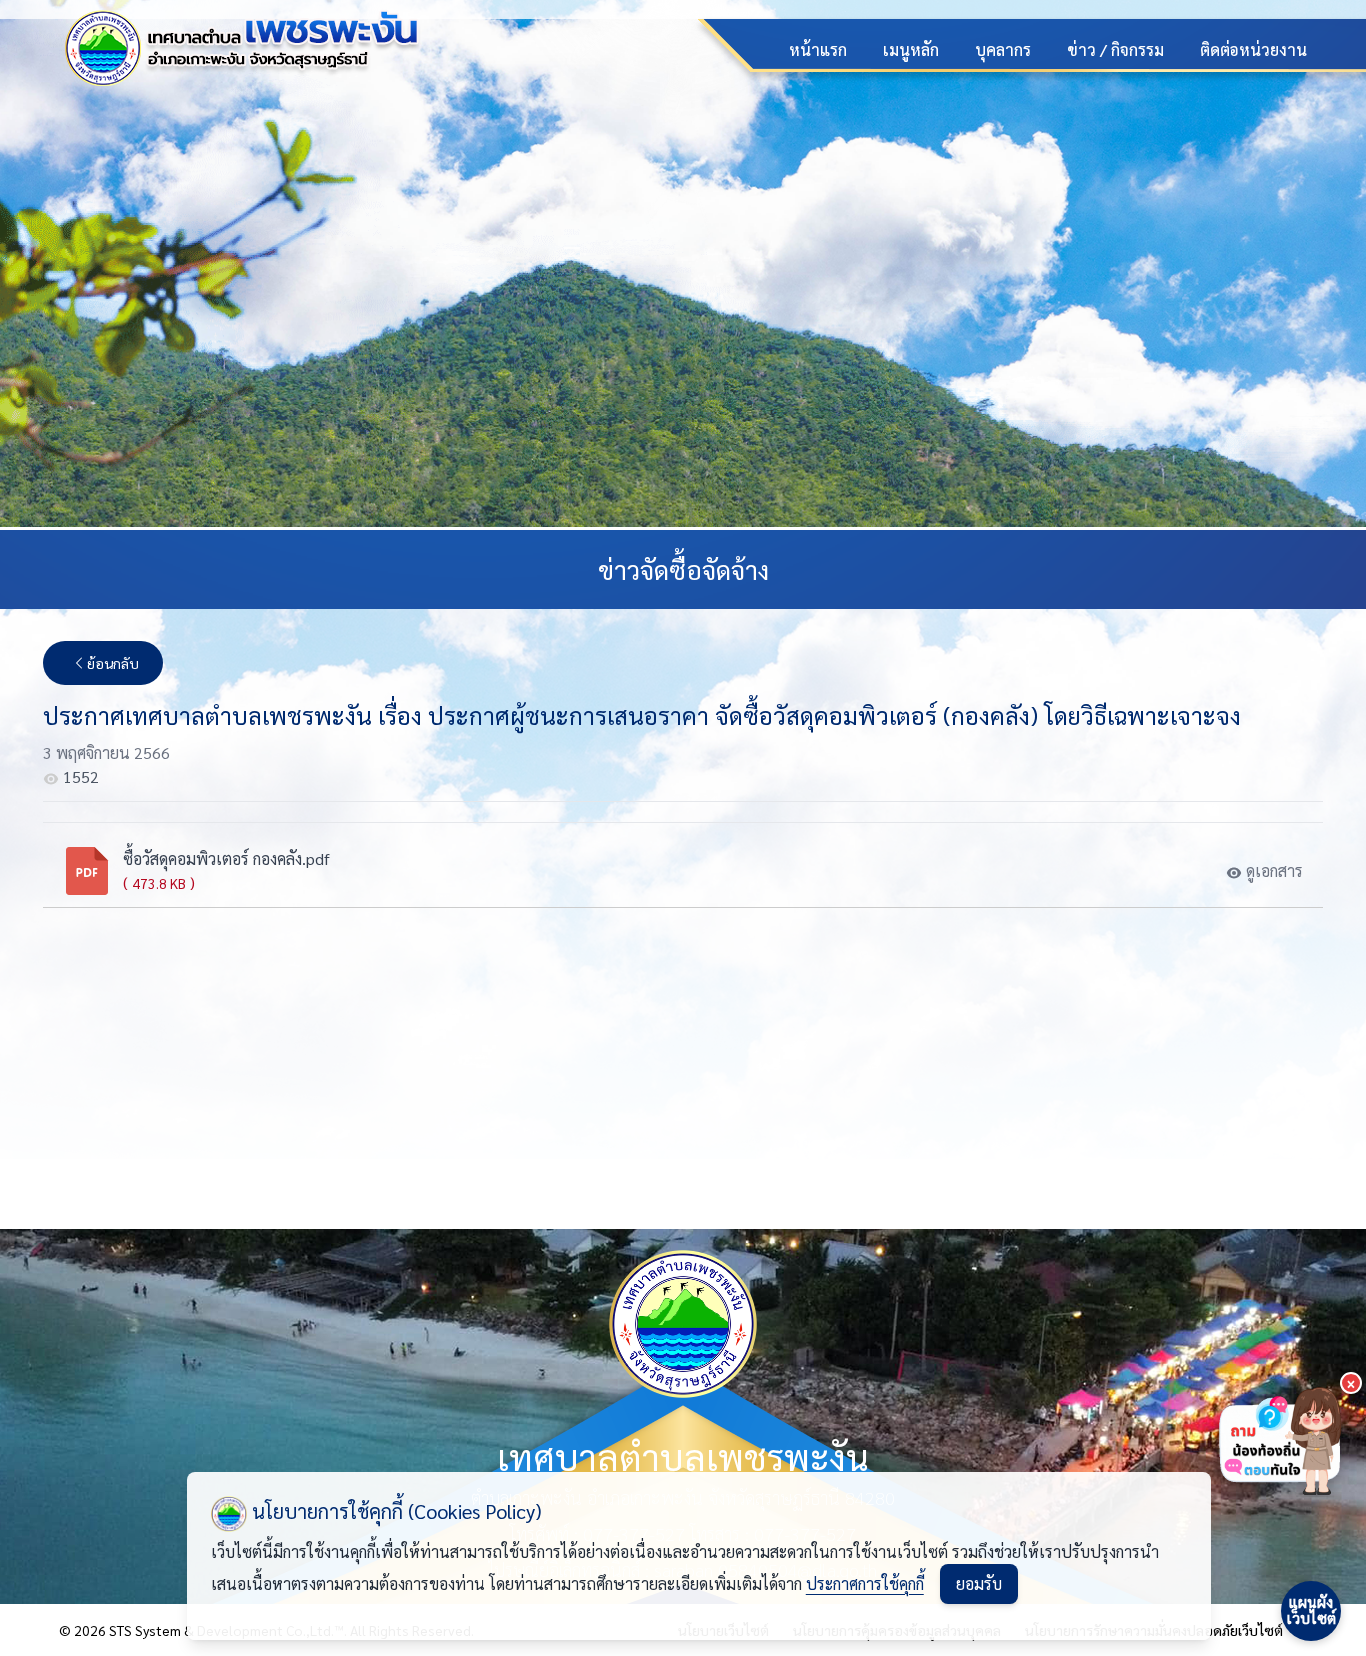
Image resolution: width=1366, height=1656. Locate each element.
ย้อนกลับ (113, 663)
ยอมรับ (979, 1583)
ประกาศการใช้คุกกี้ (865, 1583)
